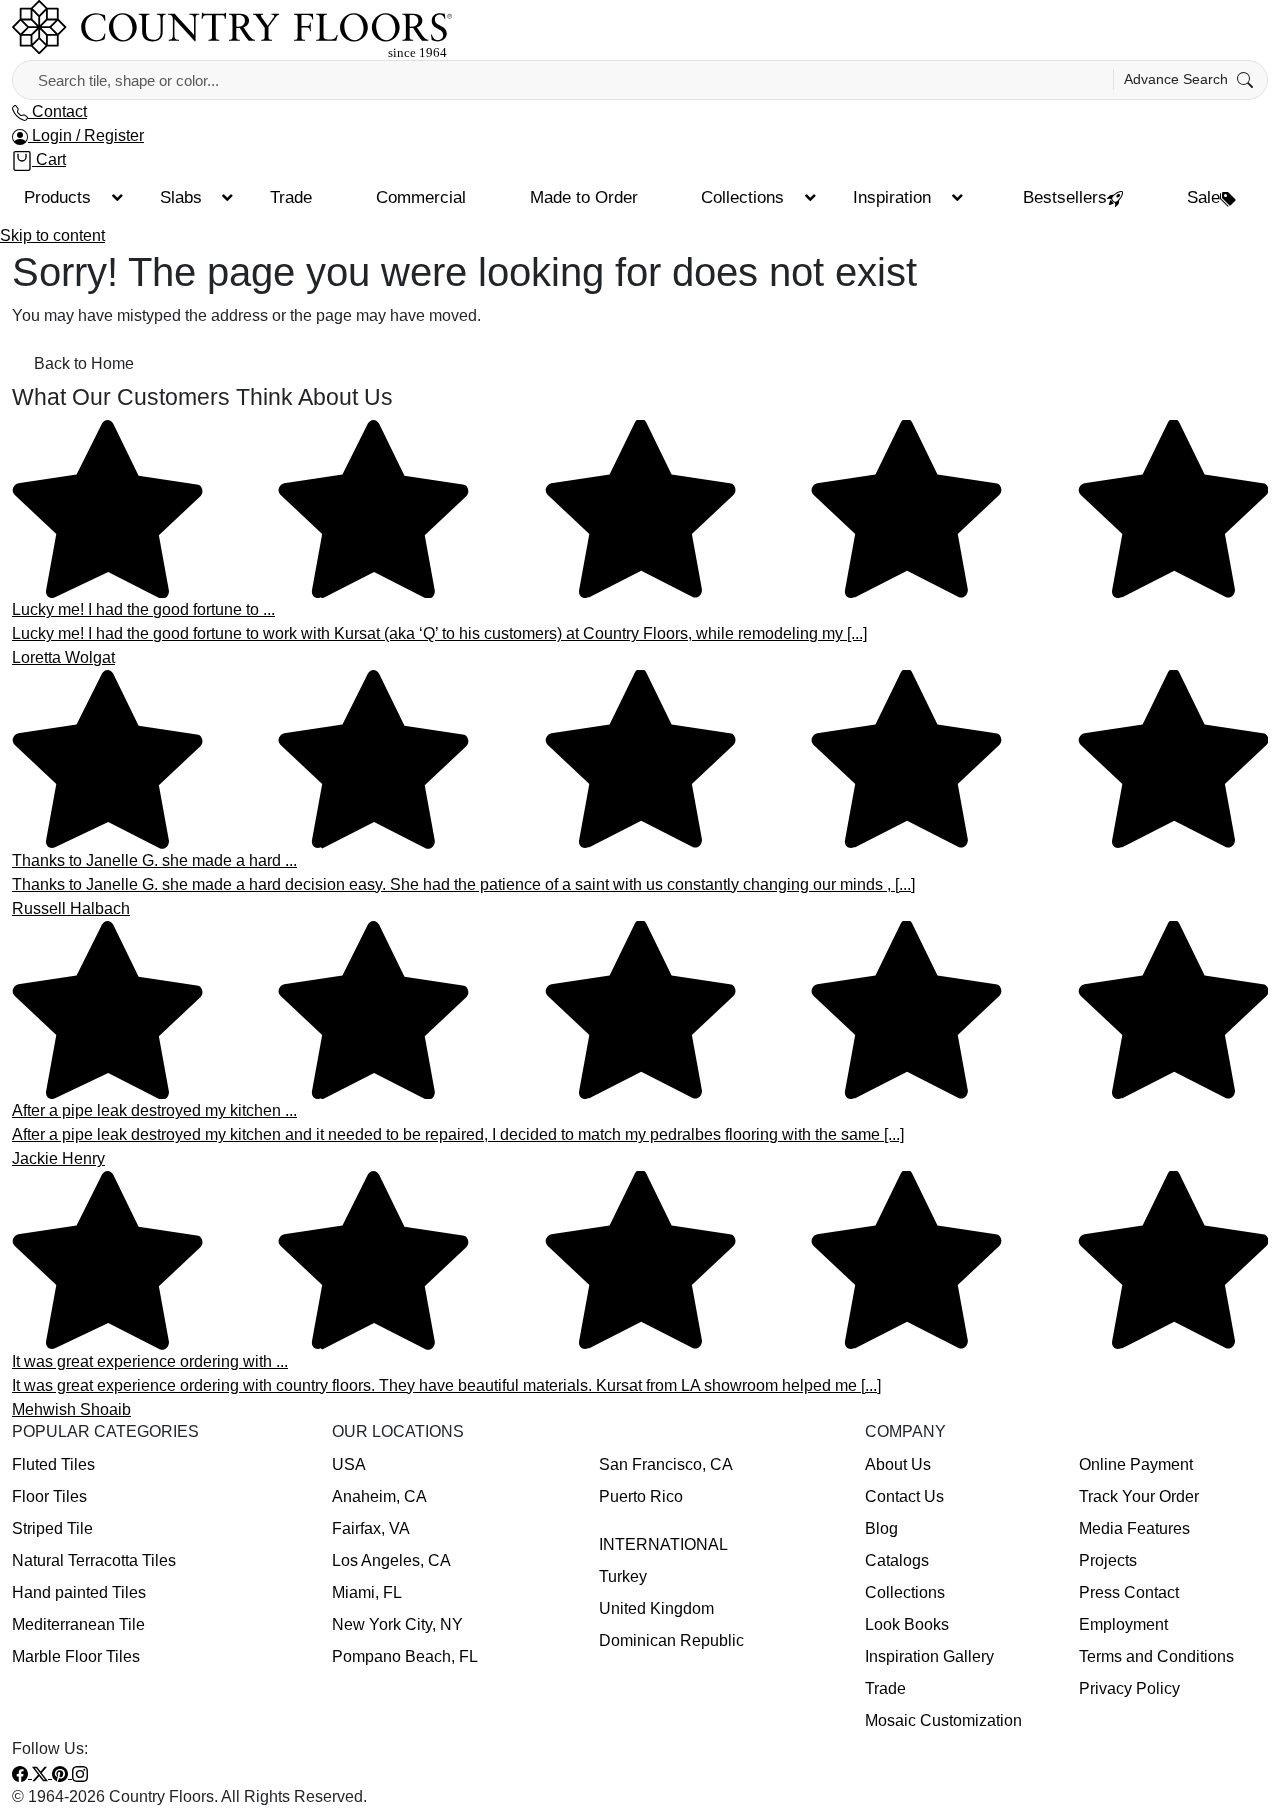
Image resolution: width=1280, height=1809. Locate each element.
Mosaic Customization (943, 1720)
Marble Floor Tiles (76, 1656)
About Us (898, 1464)
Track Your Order (1139, 1496)
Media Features (1134, 1528)
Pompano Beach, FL (405, 1656)
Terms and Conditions (1156, 1656)
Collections (905, 1592)
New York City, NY (397, 1624)
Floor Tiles (49, 1496)
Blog (881, 1528)
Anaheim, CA (379, 1496)
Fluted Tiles (53, 1464)
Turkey (623, 1576)
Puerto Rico (641, 1496)
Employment (1123, 1624)
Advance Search (1178, 79)
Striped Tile (52, 1528)
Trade (885, 1688)
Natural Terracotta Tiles (94, 1560)
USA (349, 1464)
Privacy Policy (1129, 1688)
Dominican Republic (671, 1640)
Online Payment (1136, 1464)
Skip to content (52, 235)
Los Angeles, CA (391, 1560)
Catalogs (897, 1560)
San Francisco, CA (666, 1464)
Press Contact (1129, 1592)
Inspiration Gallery (929, 1656)
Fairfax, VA (371, 1528)
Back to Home (84, 363)
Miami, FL (367, 1592)
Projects (1108, 1560)
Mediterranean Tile (78, 1624)
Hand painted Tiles (79, 1592)
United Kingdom (656, 1608)
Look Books (907, 1624)
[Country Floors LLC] (232, 28)
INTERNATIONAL (663, 1544)
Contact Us (904, 1496)
